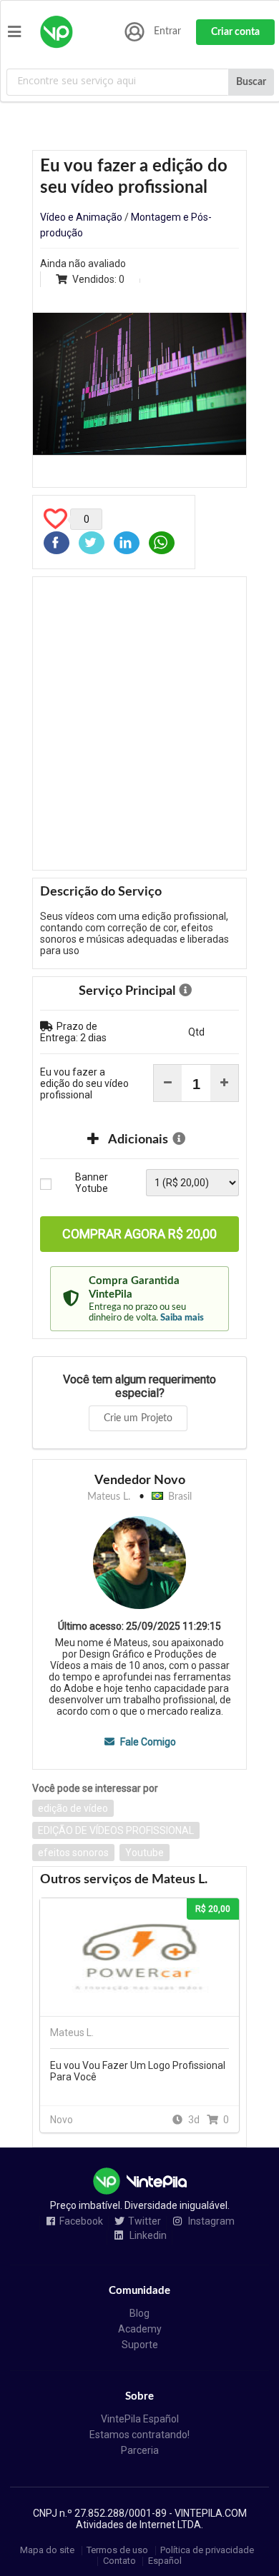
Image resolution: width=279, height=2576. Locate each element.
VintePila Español (140, 2419)
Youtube (145, 1853)
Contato (119, 2561)
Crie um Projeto (138, 1418)
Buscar (251, 82)
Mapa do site (47, 2551)
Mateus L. (109, 1497)
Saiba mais (182, 1318)
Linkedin (147, 2236)
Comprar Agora (139, 1234)
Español (165, 2561)
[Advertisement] (139, 723)
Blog (139, 2313)
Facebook (81, 2221)
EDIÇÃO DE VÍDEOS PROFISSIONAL (116, 1830)
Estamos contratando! (139, 2435)
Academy (140, 2329)
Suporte (140, 2345)
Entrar (167, 31)
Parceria (140, 2450)
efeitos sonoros (73, 1853)
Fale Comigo (147, 1742)
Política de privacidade (207, 2551)
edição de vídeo (73, 1808)
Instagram (210, 2221)
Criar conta (235, 32)
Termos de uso (117, 2551)
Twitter (145, 2221)
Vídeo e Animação (81, 217)
